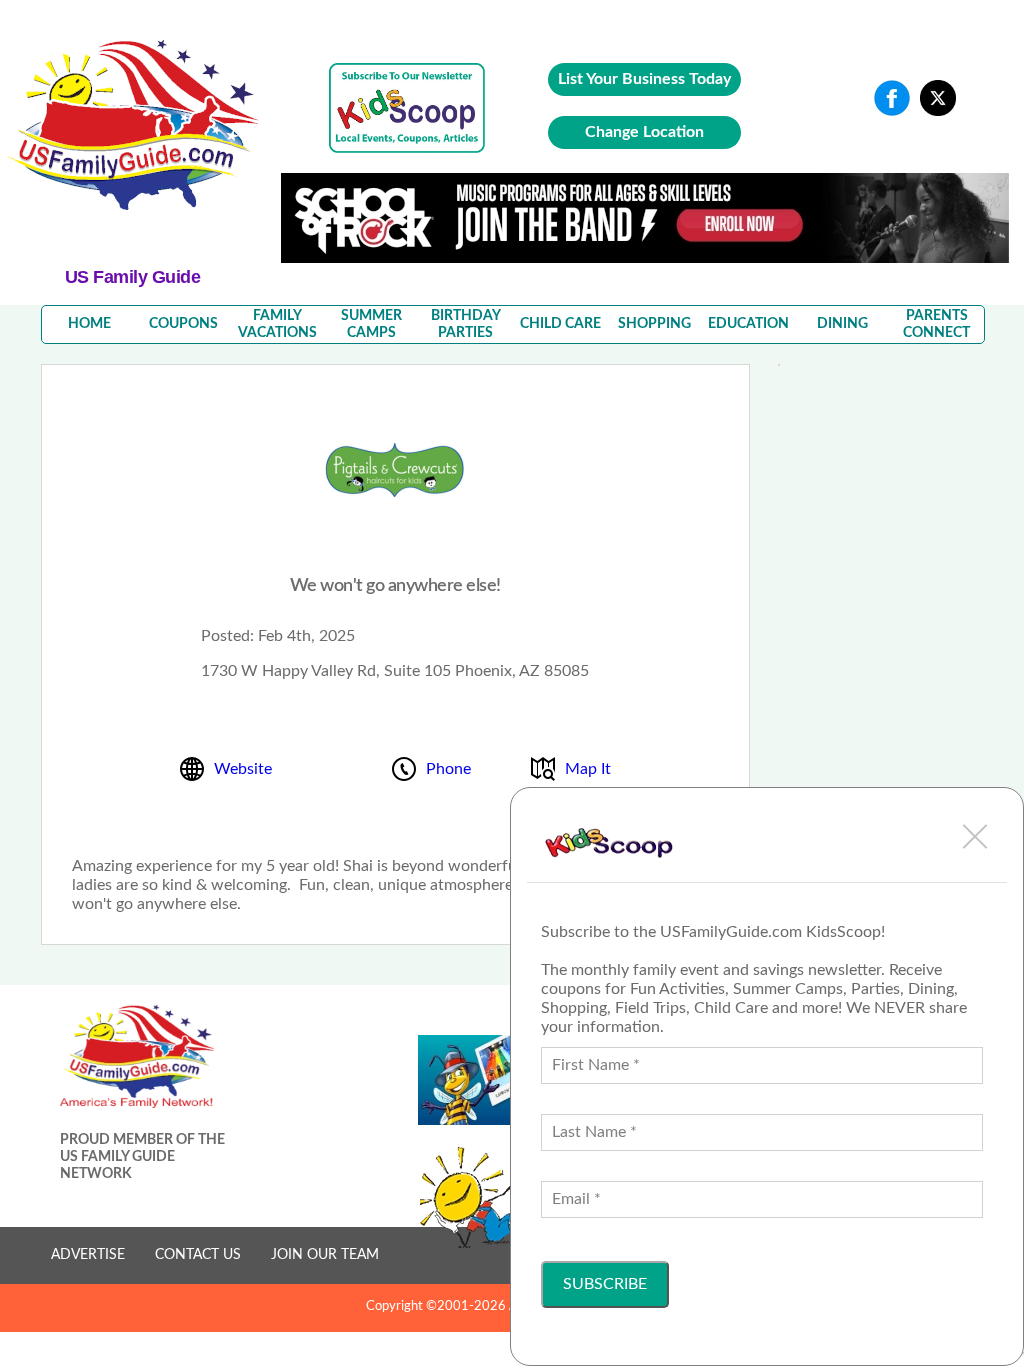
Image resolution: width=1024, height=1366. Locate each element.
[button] (975, 836)
